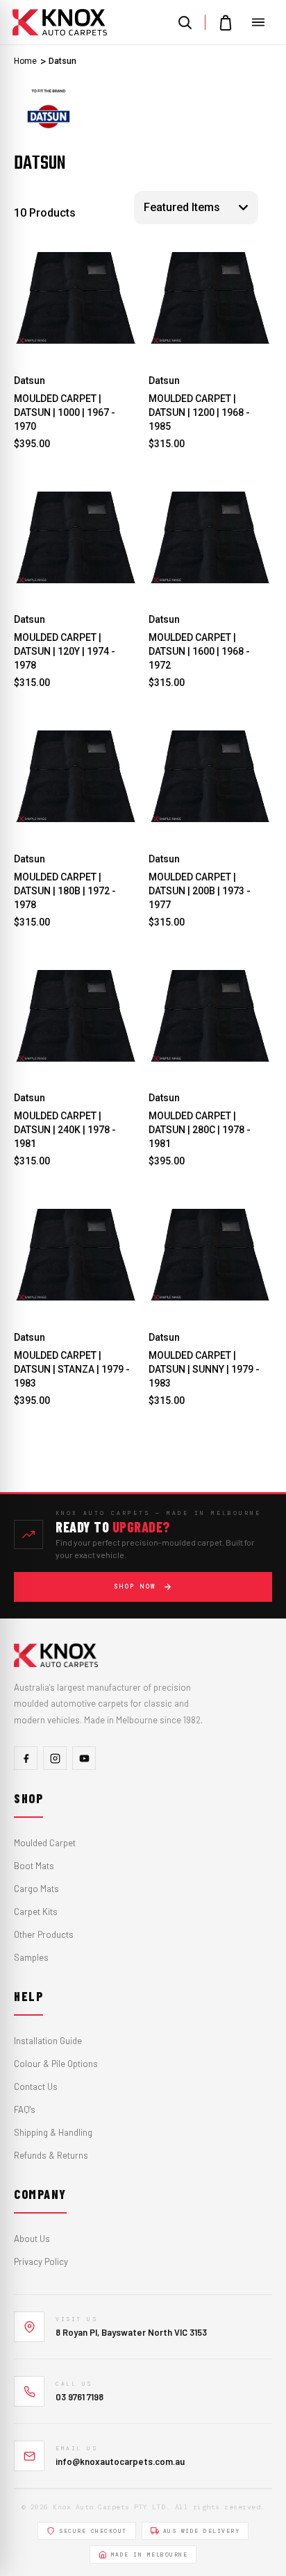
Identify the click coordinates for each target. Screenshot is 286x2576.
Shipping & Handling (53, 2132)
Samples (31, 1957)
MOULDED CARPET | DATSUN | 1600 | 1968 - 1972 (199, 651)
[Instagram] (55, 1758)
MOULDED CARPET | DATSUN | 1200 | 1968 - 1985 (199, 412)
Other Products (44, 1934)
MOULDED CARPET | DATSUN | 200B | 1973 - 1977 (200, 891)
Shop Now (135, 1587)
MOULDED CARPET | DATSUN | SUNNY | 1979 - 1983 (204, 1369)
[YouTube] (84, 1758)
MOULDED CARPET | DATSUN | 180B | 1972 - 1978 (65, 891)
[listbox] (196, 208)
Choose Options (76, 342)
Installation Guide (48, 2041)
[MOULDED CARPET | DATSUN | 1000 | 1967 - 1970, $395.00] (76, 298)
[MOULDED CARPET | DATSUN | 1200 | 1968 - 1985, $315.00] (211, 298)
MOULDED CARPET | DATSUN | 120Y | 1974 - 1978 (65, 651)
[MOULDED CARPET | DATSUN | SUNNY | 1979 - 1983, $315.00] (211, 1255)
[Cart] (226, 22)
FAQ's (25, 2109)
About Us (32, 2239)
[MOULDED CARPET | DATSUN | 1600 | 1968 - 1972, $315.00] (211, 538)
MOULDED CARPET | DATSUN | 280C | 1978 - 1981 (200, 1130)
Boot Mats (34, 1866)
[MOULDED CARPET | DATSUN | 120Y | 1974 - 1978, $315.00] (76, 538)
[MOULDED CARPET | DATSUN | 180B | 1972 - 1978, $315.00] (76, 777)
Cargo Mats (36, 1889)
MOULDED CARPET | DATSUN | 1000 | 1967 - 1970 (65, 412)
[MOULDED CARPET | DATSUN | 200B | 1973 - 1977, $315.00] (211, 777)
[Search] (185, 22)
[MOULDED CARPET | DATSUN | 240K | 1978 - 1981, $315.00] (76, 1016)
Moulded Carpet (45, 1843)
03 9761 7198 (79, 2397)
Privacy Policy (41, 2261)
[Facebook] (26, 1758)
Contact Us (36, 2086)
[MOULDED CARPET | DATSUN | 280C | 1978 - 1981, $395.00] (211, 1016)
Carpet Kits (36, 1912)
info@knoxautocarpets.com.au (120, 2461)
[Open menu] (258, 22)
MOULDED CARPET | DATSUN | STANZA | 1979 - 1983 (72, 1369)
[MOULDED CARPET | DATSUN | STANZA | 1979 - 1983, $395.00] (76, 1255)
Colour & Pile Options (56, 2064)
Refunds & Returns (51, 2155)
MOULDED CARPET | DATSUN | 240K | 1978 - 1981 (65, 1130)
